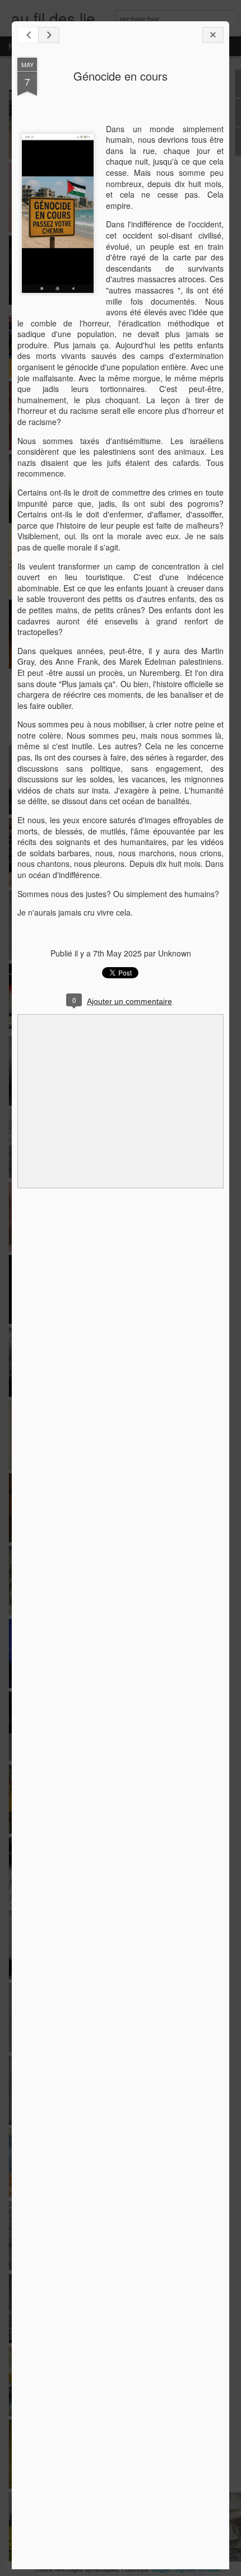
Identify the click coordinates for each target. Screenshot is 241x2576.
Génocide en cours (121, 76)
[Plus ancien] (49, 35)
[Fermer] (213, 35)
